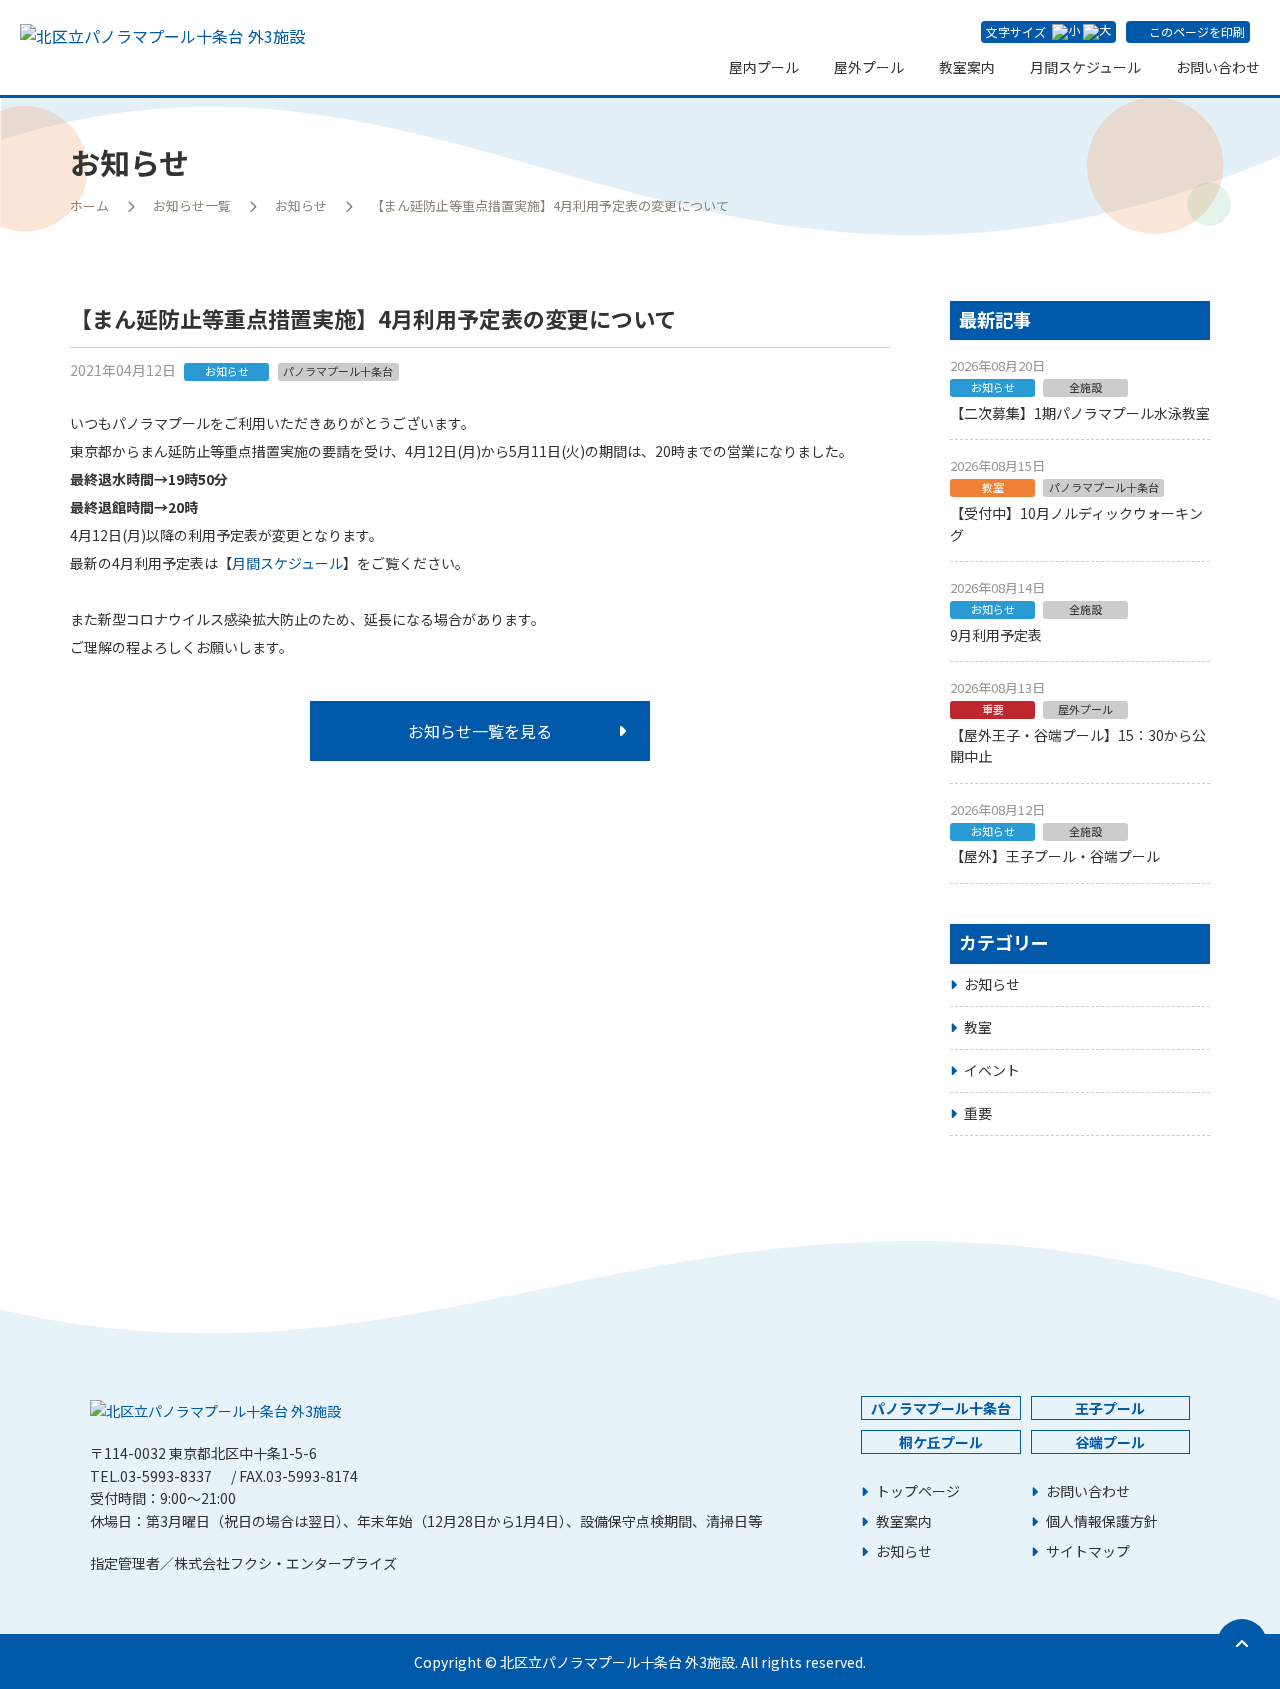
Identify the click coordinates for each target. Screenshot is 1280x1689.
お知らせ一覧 (192, 205)
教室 (978, 1027)
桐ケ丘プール (941, 1442)
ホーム (89, 205)
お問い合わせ (1218, 67)
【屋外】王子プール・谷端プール (1055, 856)
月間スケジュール (1085, 67)
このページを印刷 (1197, 31)
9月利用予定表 (996, 635)
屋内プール (764, 67)
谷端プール (1110, 1442)
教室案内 (967, 67)
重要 (978, 1113)
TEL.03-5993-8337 (151, 1476)
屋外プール (869, 67)
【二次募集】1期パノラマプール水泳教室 (1080, 413)
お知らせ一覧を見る (480, 731)
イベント (992, 1070)
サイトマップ (1088, 1551)
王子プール (1110, 1408)
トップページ (918, 1491)
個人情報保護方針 (1102, 1521)
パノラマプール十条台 (941, 1408)
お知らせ (301, 205)
